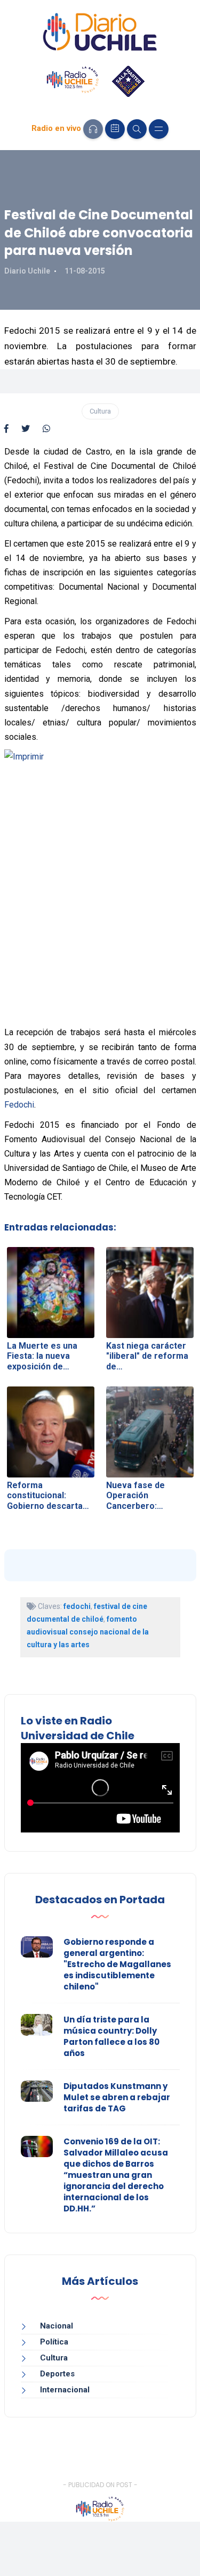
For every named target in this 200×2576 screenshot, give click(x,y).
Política (54, 2342)
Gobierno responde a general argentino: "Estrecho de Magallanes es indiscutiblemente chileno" (117, 1964)
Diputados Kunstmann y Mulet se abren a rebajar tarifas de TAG (117, 2097)
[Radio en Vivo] (93, 129)
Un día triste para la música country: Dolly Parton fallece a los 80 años (111, 2036)
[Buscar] (137, 129)
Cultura (100, 411)
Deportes (57, 2374)
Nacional (57, 2326)
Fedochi (19, 1105)
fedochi (77, 1606)
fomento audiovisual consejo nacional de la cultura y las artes (88, 1632)
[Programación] (115, 129)
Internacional (65, 2390)
